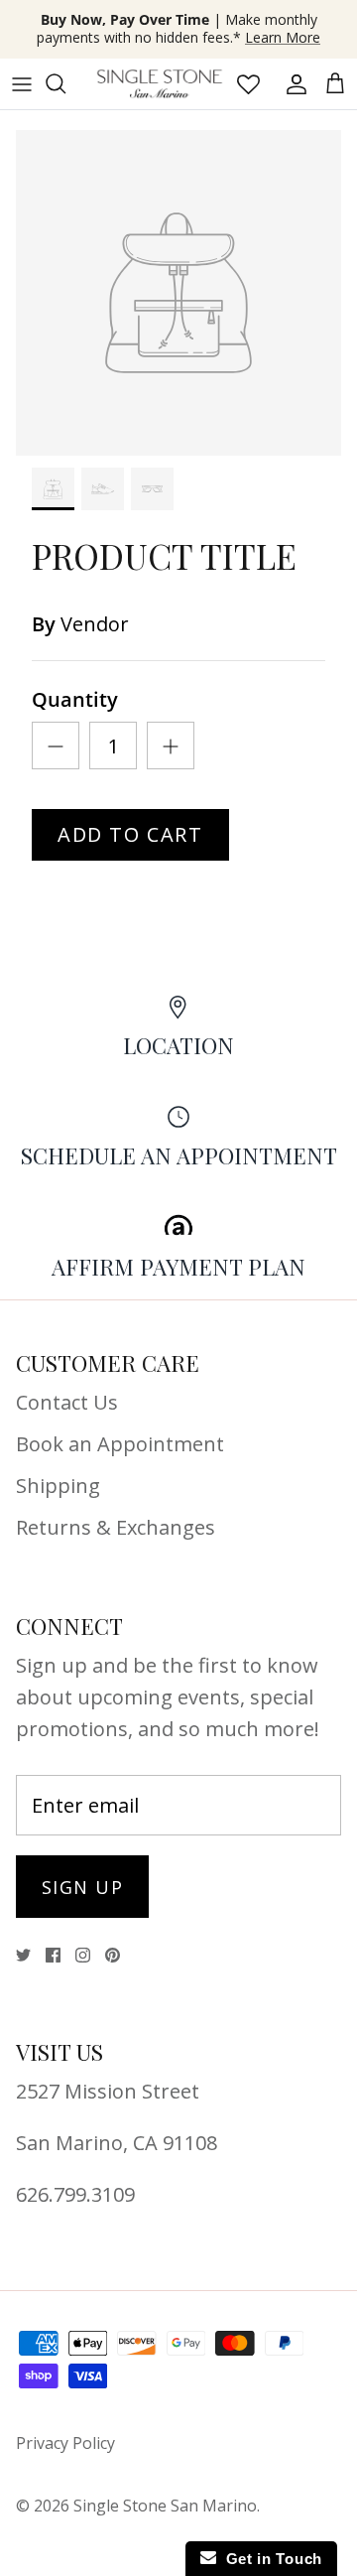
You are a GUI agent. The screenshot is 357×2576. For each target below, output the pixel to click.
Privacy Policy (65, 2443)
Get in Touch (269, 2559)
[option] (178, 293)
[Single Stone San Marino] (160, 84)
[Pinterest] (113, 1955)
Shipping (58, 1486)
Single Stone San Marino (165, 2506)
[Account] (292, 83)
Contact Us (67, 1402)
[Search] (65, 83)
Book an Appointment (120, 1444)
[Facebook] (53, 1955)
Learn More (283, 37)
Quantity (75, 699)
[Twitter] (23, 1955)
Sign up (82, 1887)
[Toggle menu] (22, 83)
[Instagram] (83, 1955)
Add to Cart (130, 834)
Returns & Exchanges (116, 1527)
